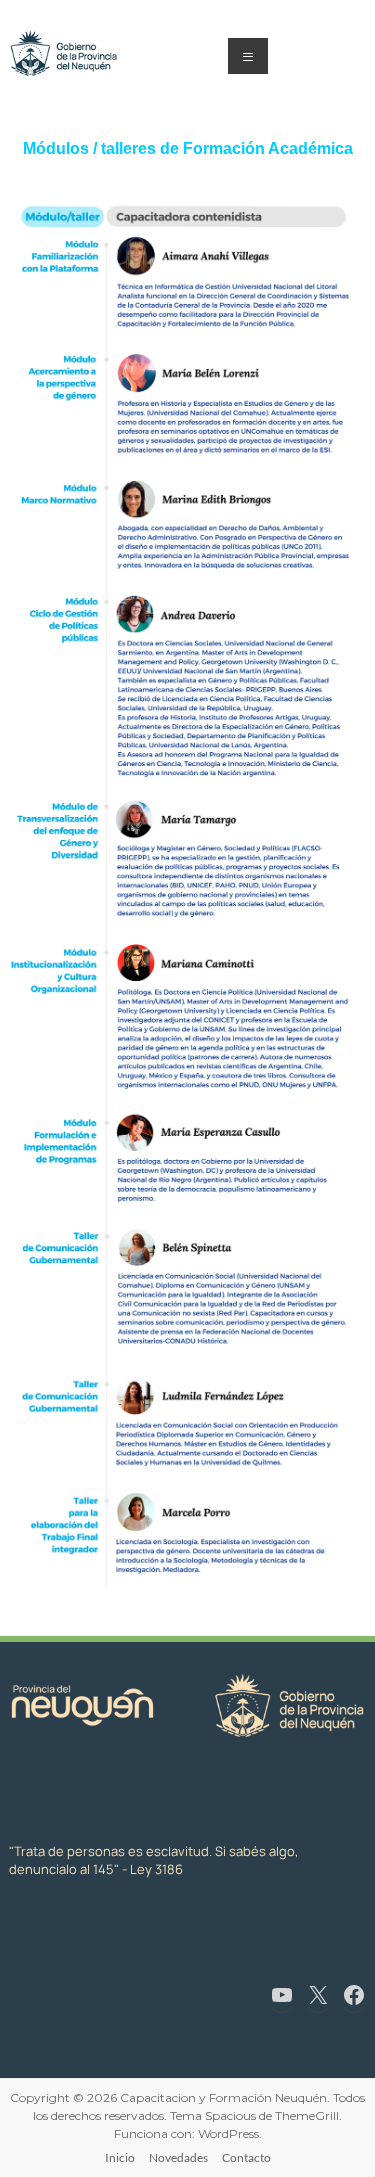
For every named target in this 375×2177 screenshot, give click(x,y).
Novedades (178, 2157)
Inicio (120, 2157)
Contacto (246, 2157)
